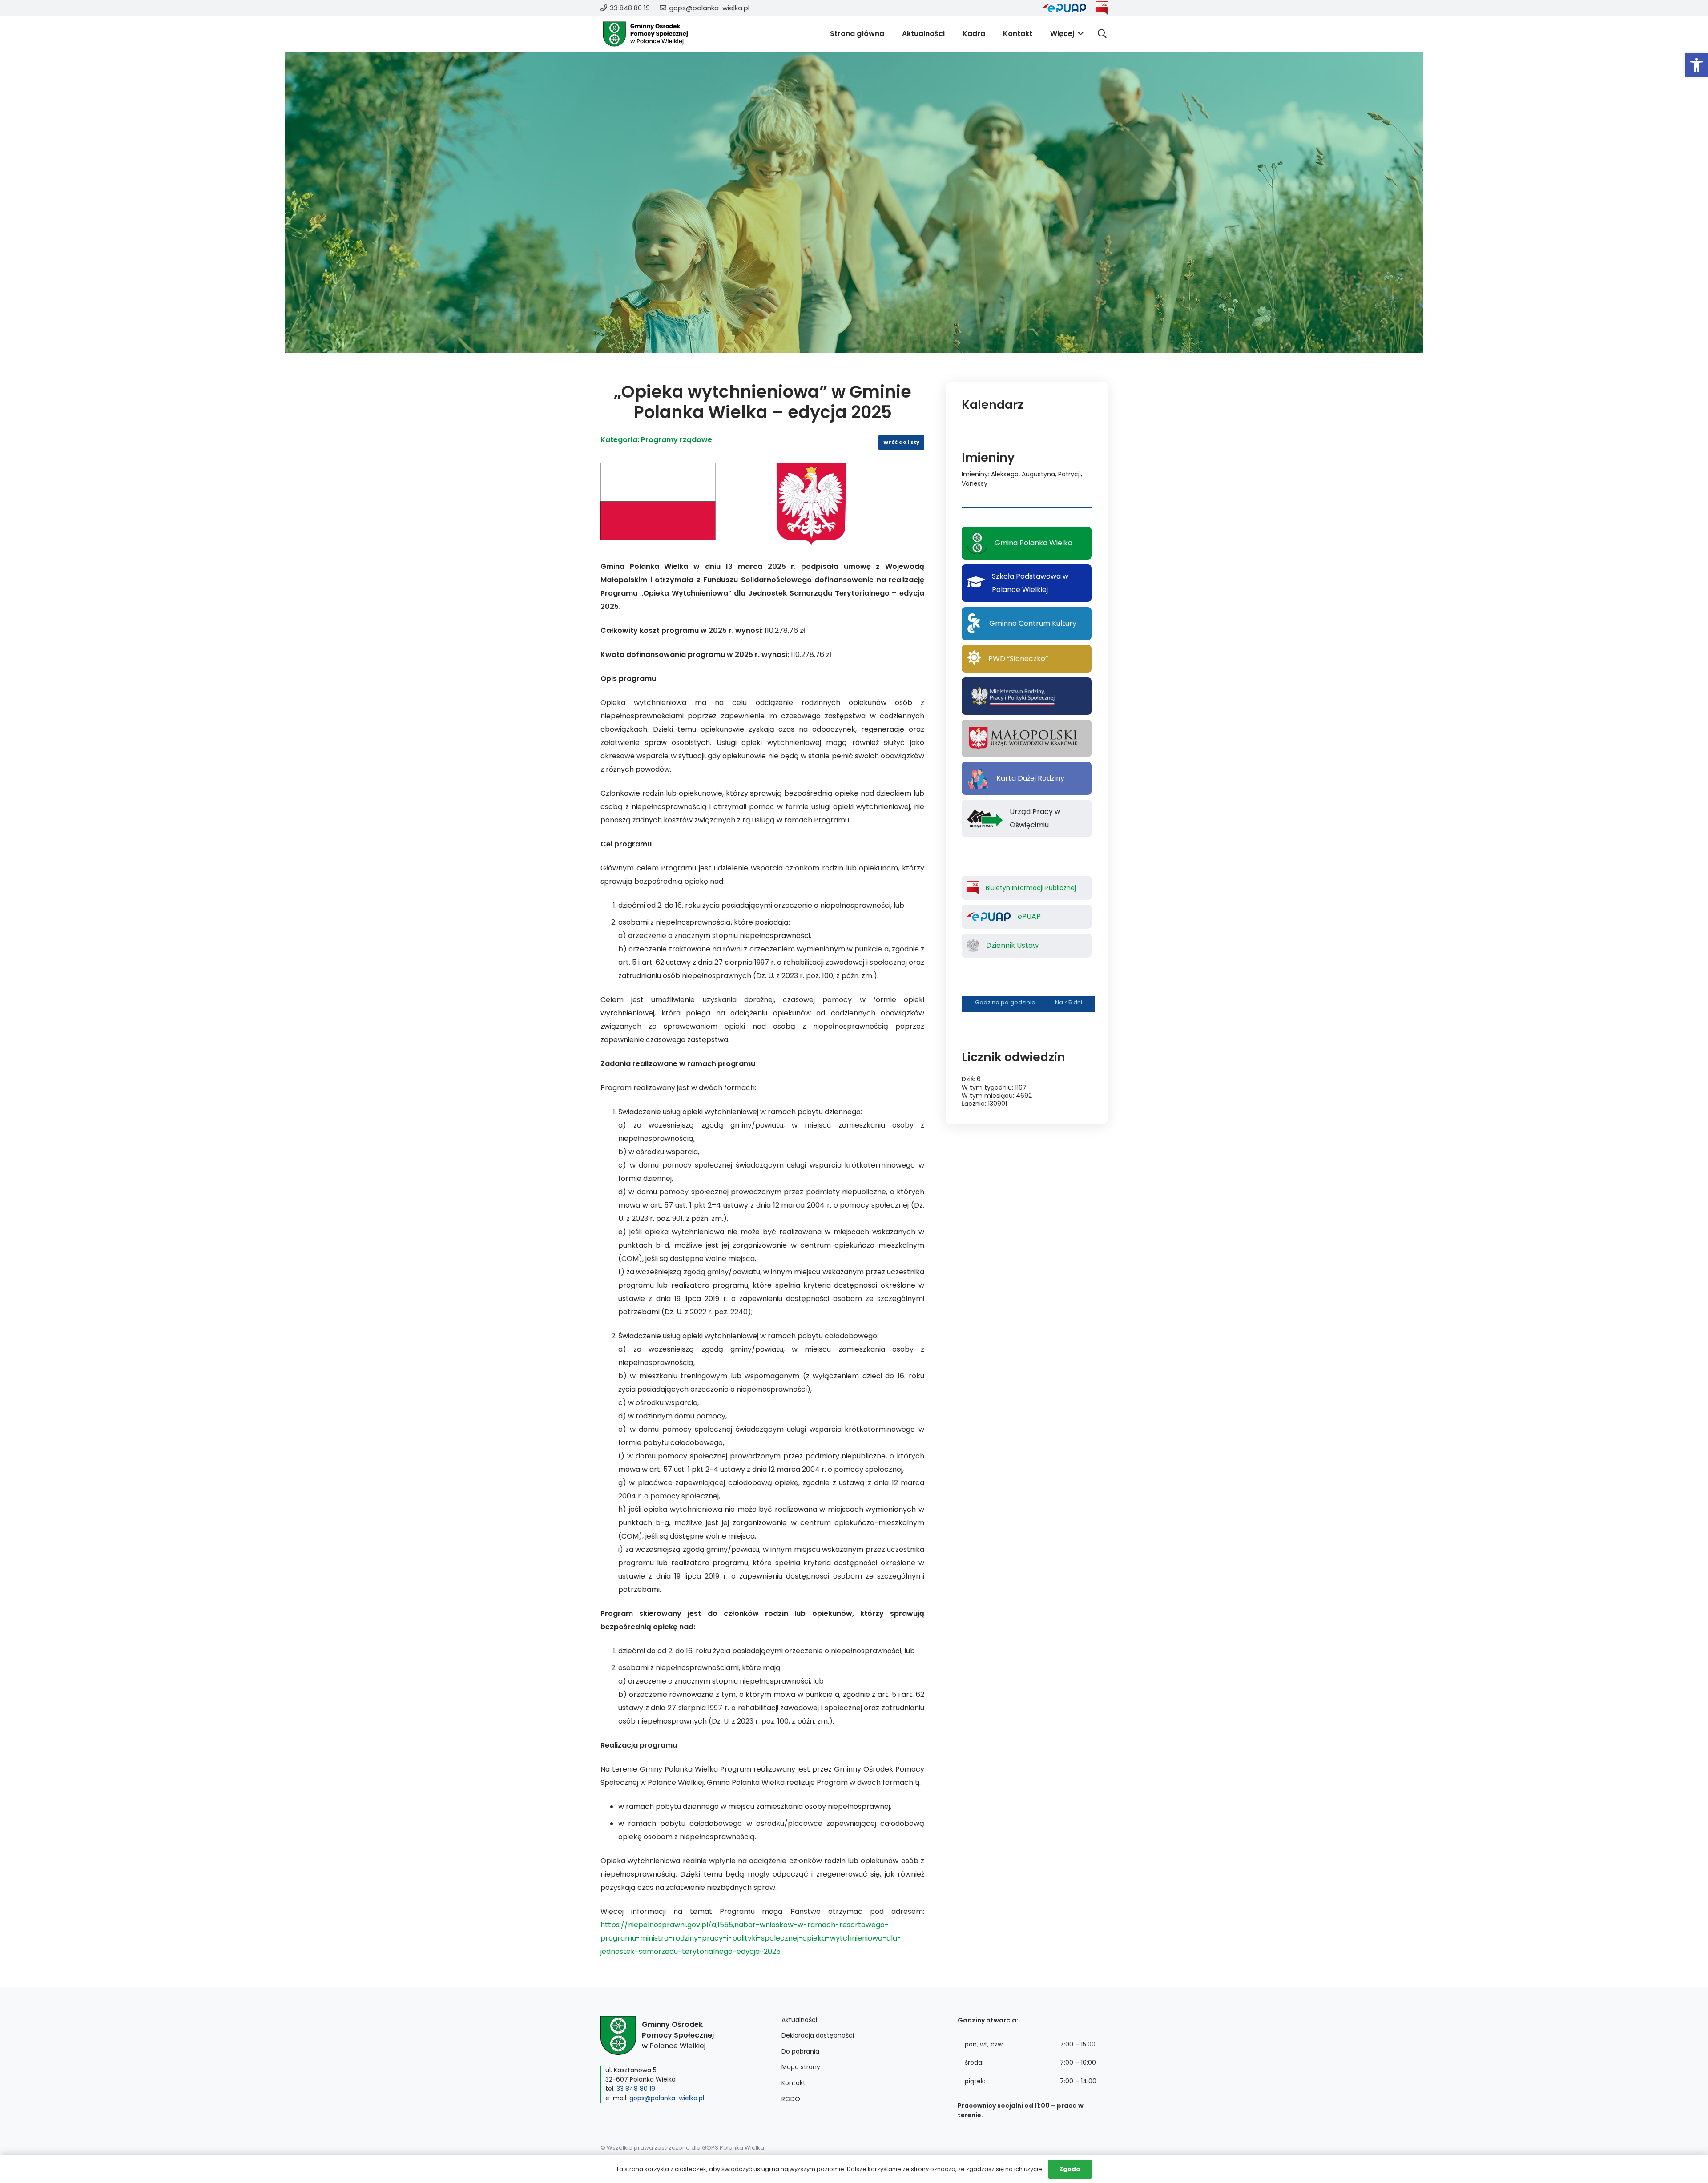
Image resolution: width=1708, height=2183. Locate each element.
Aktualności (799, 2020)
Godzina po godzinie (1005, 1002)
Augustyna (1038, 474)
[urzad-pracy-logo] (985, 818)
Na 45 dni (1069, 1002)
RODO (791, 2099)
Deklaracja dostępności (818, 2035)
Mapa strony (801, 2067)
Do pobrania (800, 2051)
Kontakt (794, 2083)
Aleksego (1005, 474)
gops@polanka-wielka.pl (667, 2098)
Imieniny (975, 474)
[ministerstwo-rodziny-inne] (1013, 696)
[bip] (1102, 8)
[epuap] (1064, 8)
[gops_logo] (645, 34)
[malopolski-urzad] (1026, 738)
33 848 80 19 (636, 2089)
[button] (1696, 65)
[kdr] (978, 778)
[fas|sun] (974, 659)
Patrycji (1070, 474)
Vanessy (975, 483)
